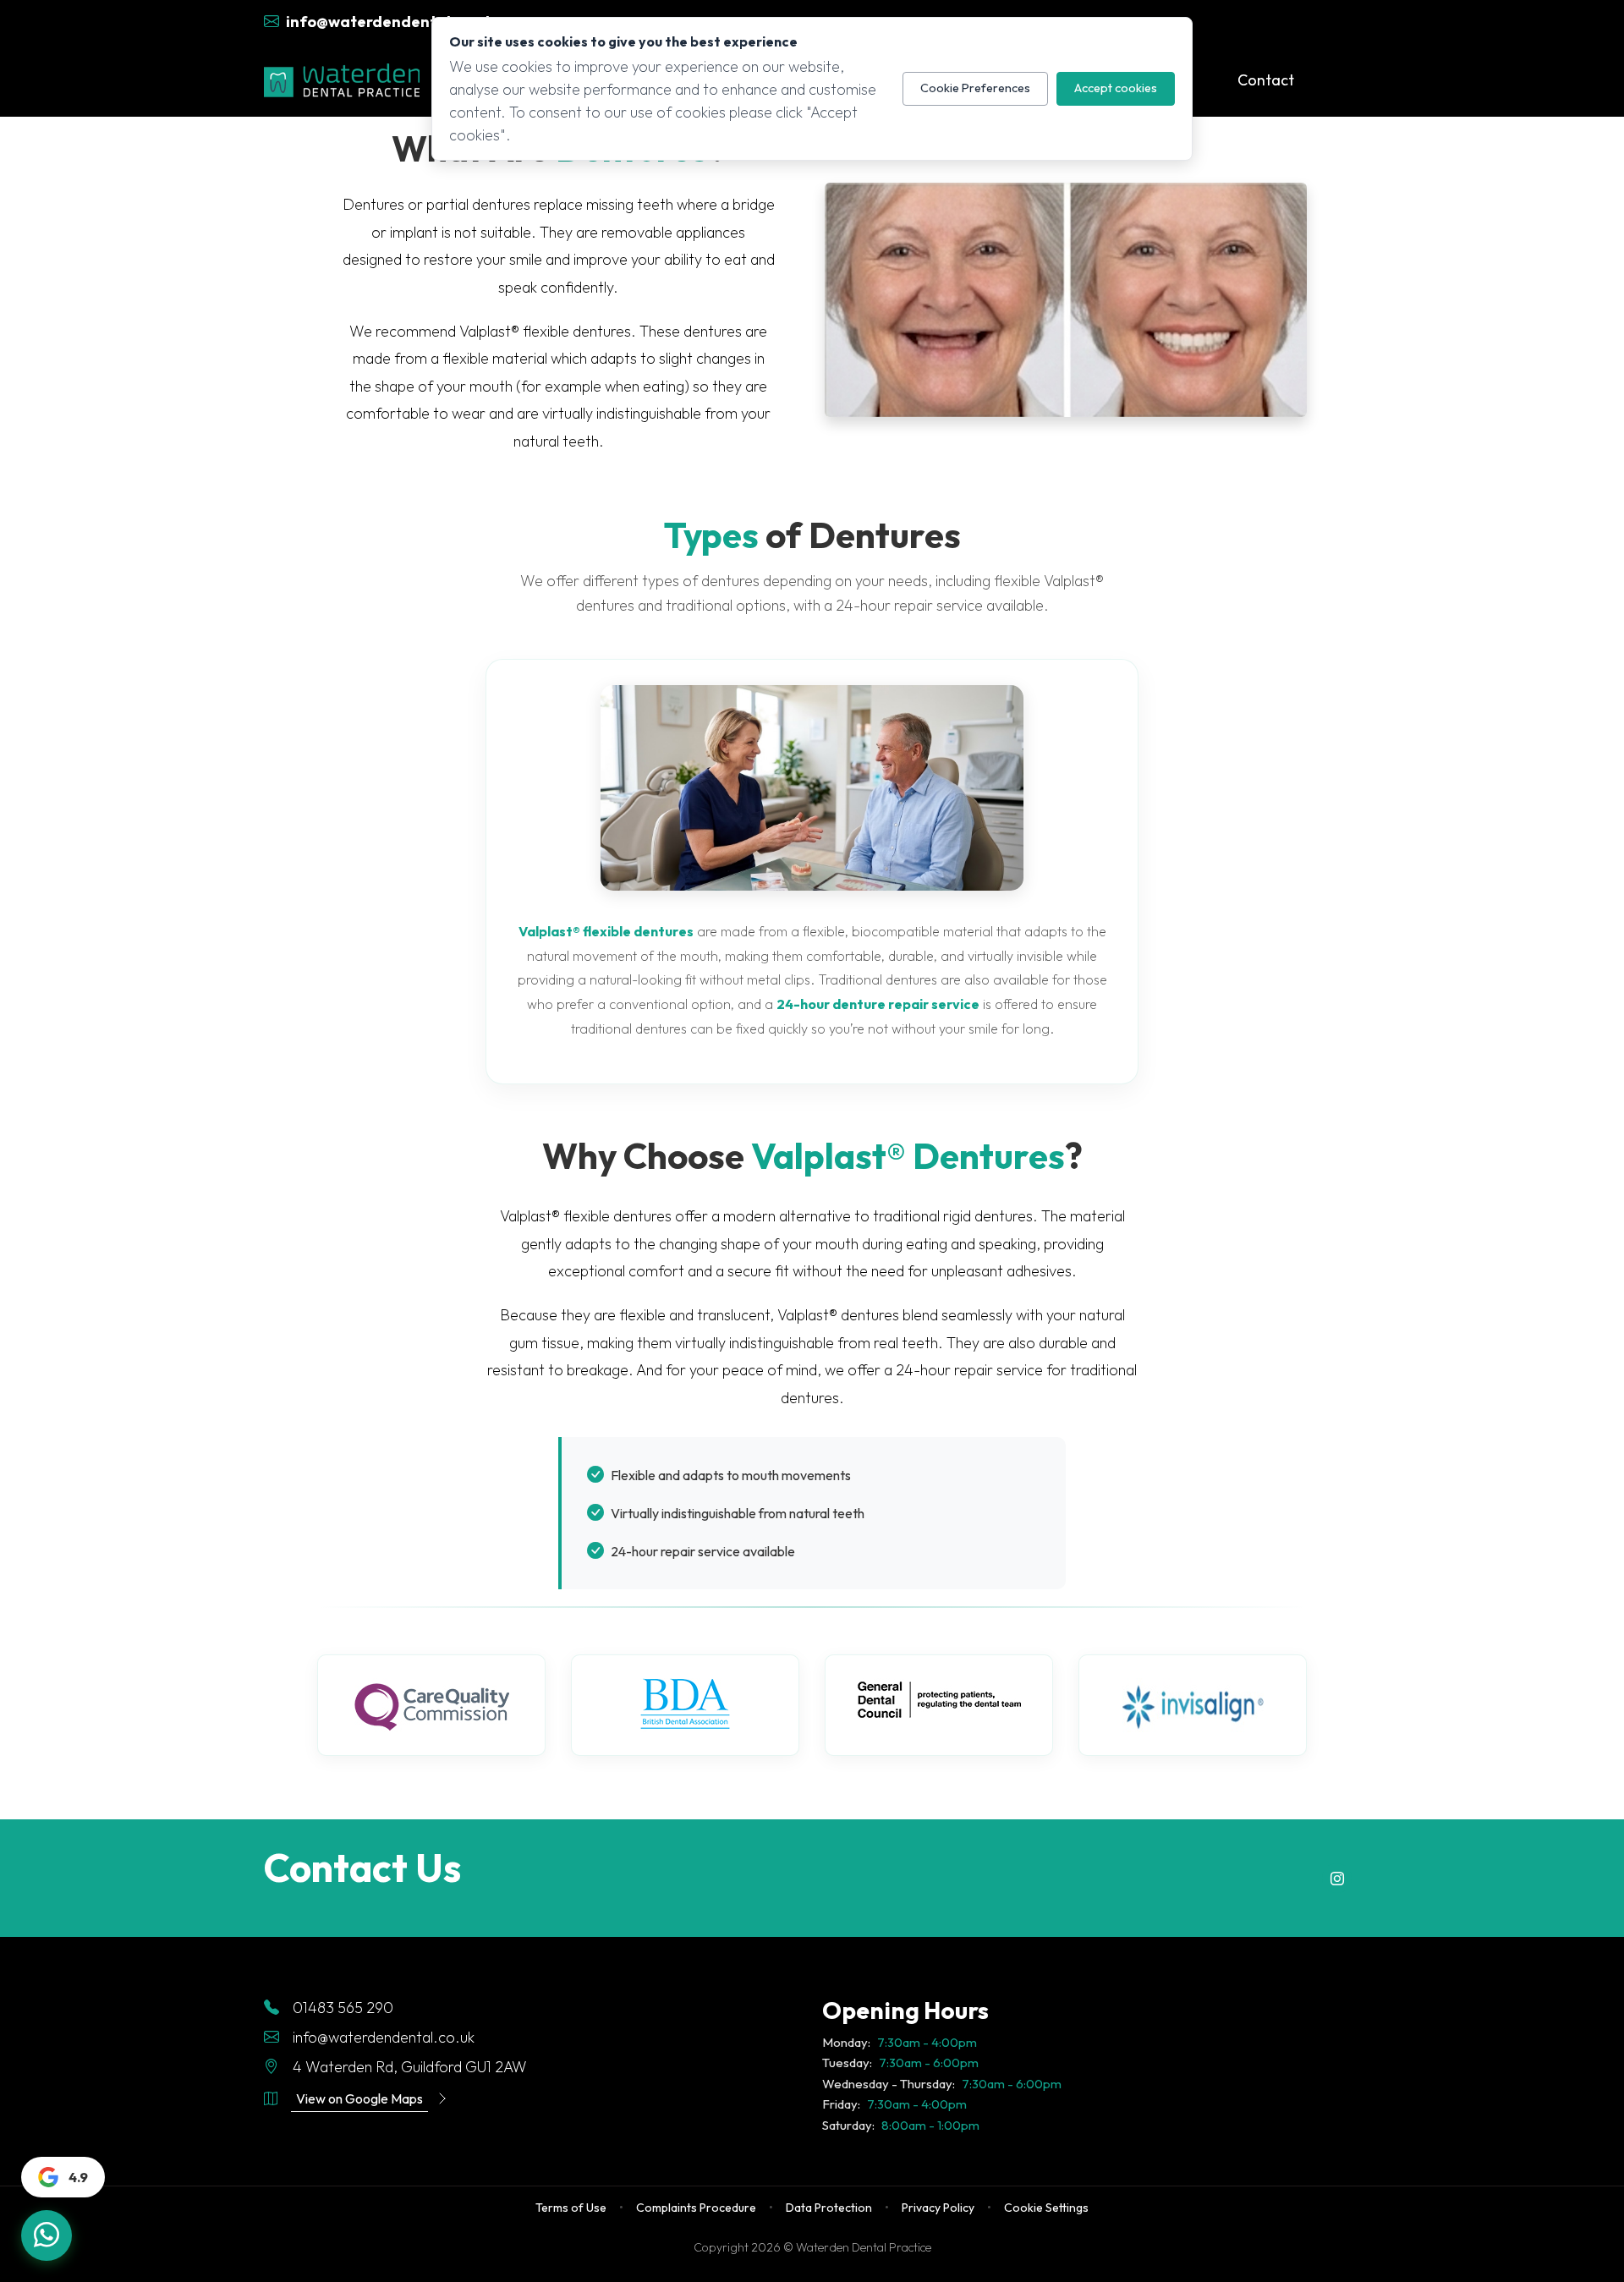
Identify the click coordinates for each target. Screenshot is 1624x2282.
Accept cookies (1116, 88)
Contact (1266, 80)
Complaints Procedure (696, 2208)
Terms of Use (571, 2208)
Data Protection (829, 2208)
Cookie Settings (1046, 2208)
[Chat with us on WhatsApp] (47, 2235)
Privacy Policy (938, 2208)
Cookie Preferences (975, 88)
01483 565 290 (343, 2008)
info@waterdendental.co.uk (384, 2037)
